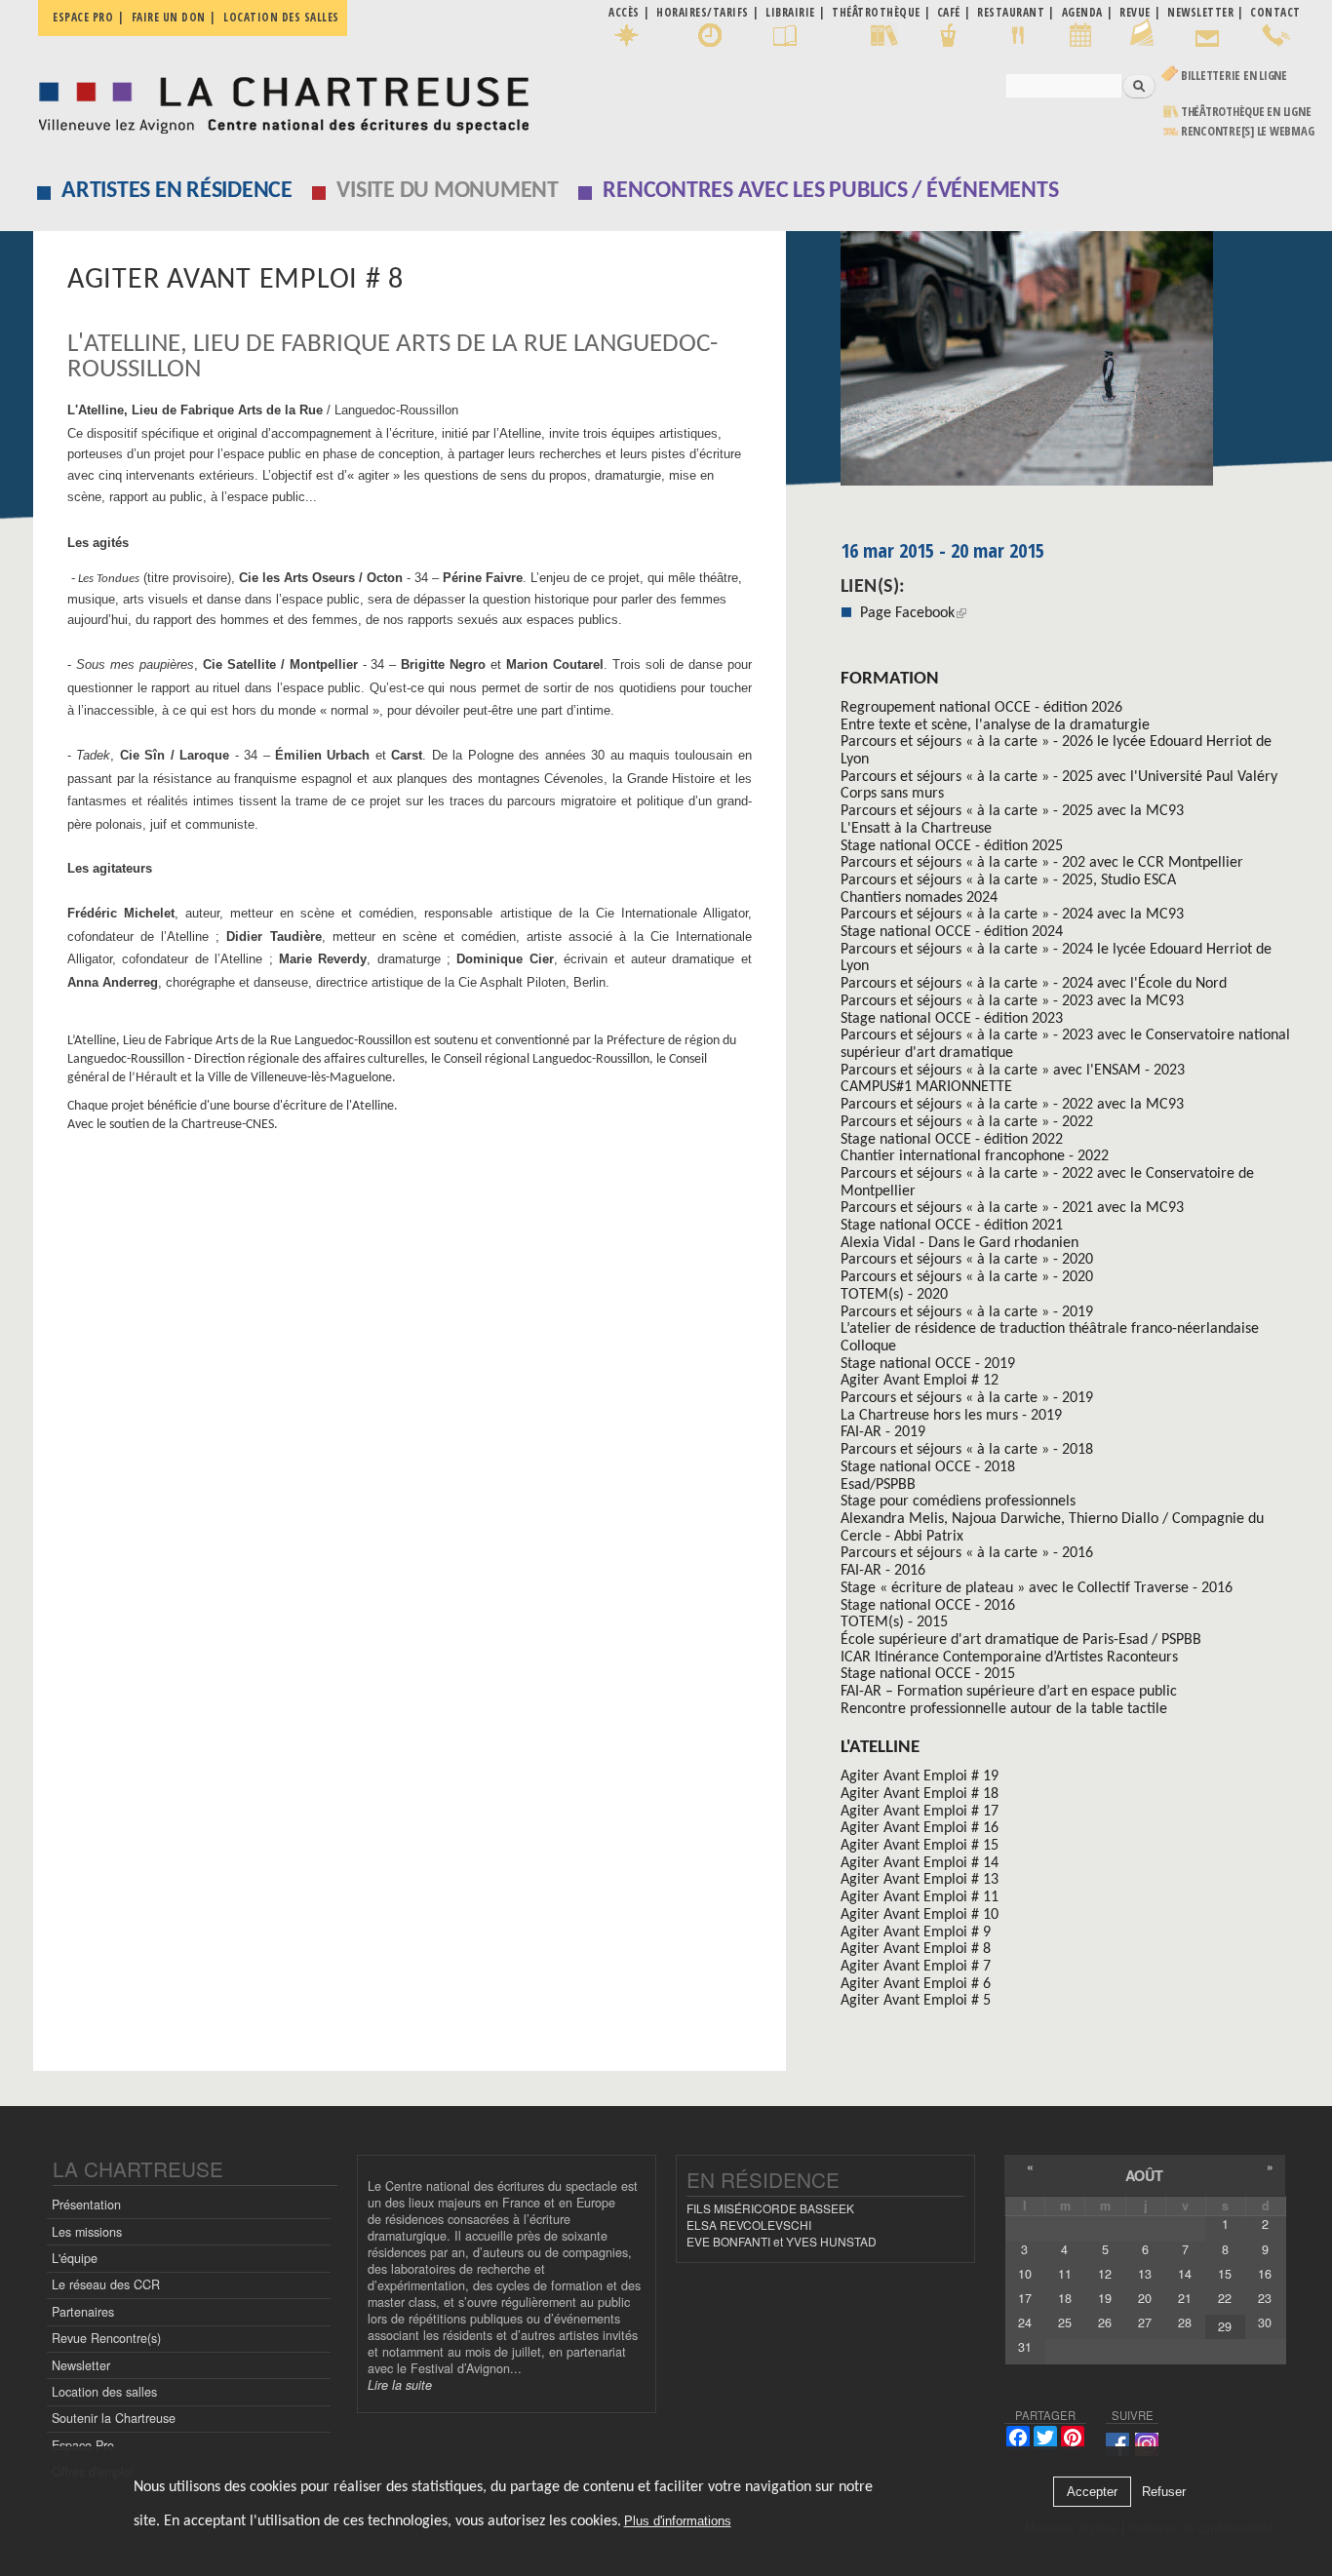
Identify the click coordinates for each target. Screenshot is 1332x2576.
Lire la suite (400, 2385)
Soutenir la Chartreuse (114, 2418)
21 (1185, 2298)
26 (1105, 2322)
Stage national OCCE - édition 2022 (952, 1140)
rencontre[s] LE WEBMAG (1248, 131)
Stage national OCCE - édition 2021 (952, 1226)
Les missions (87, 2232)
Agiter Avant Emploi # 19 (920, 1776)
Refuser (1164, 2492)
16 (1265, 2274)
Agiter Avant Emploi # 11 (920, 1897)
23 (1265, 2298)
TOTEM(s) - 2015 (894, 1622)
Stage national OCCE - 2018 (928, 1467)
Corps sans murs (892, 794)
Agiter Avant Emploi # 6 (916, 1984)
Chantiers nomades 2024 (919, 898)
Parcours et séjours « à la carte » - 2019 (967, 1312)
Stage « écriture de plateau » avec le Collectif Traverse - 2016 (1037, 1588)
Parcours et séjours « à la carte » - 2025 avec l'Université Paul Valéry (1059, 777)
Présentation (86, 2205)
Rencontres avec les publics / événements (830, 191)
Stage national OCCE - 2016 (928, 1606)
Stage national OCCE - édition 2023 (952, 1019)
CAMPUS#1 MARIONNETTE (926, 1087)
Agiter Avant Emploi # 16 (920, 1828)
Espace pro (83, 17)
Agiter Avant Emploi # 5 (916, 2001)
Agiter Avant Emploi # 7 (916, 1967)
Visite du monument (448, 191)
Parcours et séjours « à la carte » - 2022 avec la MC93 (1012, 1105)
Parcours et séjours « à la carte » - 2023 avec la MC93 (1012, 1001)
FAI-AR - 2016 (883, 1571)
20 (1145, 2298)
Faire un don (169, 17)
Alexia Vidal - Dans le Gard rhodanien (960, 1243)
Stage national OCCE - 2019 (928, 1364)
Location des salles (281, 17)
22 (1225, 2298)
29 (1225, 2326)
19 (1105, 2298)
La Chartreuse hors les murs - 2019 (951, 1416)
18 (1065, 2298)
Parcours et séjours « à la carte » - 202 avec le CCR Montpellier (1042, 863)
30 (1265, 2322)
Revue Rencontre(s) (106, 2338)
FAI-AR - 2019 (883, 1432)
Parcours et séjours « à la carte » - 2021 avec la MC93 (1012, 1208)
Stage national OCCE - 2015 (928, 1674)
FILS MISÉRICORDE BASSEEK (770, 2208)
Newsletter (81, 2365)
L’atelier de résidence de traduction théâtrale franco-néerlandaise (1050, 1329)
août (1144, 2175)
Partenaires (83, 2312)
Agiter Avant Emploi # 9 (916, 1932)
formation (890, 679)
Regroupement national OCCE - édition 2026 (981, 708)
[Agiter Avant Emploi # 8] (1071, 365)
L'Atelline (880, 1748)
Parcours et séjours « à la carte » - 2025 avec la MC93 (1012, 811)
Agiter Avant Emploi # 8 (916, 1949)
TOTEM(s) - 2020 (894, 1295)
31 (1025, 2347)
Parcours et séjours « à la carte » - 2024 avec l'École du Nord (1034, 984)
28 (1185, 2322)
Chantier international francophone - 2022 (975, 1156)
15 (1225, 2274)
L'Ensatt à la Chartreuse (916, 829)
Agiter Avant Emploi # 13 (920, 1880)
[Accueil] (278, 100)
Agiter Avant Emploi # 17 (920, 1812)
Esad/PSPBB (878, 1485)
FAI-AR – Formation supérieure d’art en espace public (1009, 1692)
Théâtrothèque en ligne (1246, 112)
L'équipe (75, 2258)
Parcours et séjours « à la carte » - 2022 (967, 1122)
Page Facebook (907, 613)
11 (1065, 2274)
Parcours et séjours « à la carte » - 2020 (967, 1260)
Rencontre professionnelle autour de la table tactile (1004, 1709)
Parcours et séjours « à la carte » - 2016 (967, 1553)
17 (1025, 2298)
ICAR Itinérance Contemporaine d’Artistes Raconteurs (1009, 1658)
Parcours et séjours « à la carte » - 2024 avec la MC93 (1012, 915)
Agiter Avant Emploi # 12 (920, 1381)
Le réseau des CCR (106, 2284)
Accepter (1092, 2492)
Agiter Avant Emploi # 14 (920, 1863)
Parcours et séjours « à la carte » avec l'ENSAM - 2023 (1013, 1071)
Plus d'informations (678, 2522)
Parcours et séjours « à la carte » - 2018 (967, 1450)
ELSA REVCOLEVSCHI (749, 2225)
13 (1145, 2274)
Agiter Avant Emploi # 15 (920, 1846)
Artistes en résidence (177, 191)
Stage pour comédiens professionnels (958, 1502)
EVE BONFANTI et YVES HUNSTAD (782, 2241)
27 (1145, 2322)
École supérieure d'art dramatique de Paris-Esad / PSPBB (1021, 1640)
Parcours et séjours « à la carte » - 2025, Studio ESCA (1008, 880)
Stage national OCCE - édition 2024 (952, 932)
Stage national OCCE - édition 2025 (952, 846)
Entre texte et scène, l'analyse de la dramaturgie (995, 725)
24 (1025, 2322)
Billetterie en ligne (1234, 76)
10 (1025, 2274)
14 (1185, 2274)
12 (1105, 2274)
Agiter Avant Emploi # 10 (920, 1915)
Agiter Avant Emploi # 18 (920, 1794)
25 (1065, 2322)
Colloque (868, 1347)
